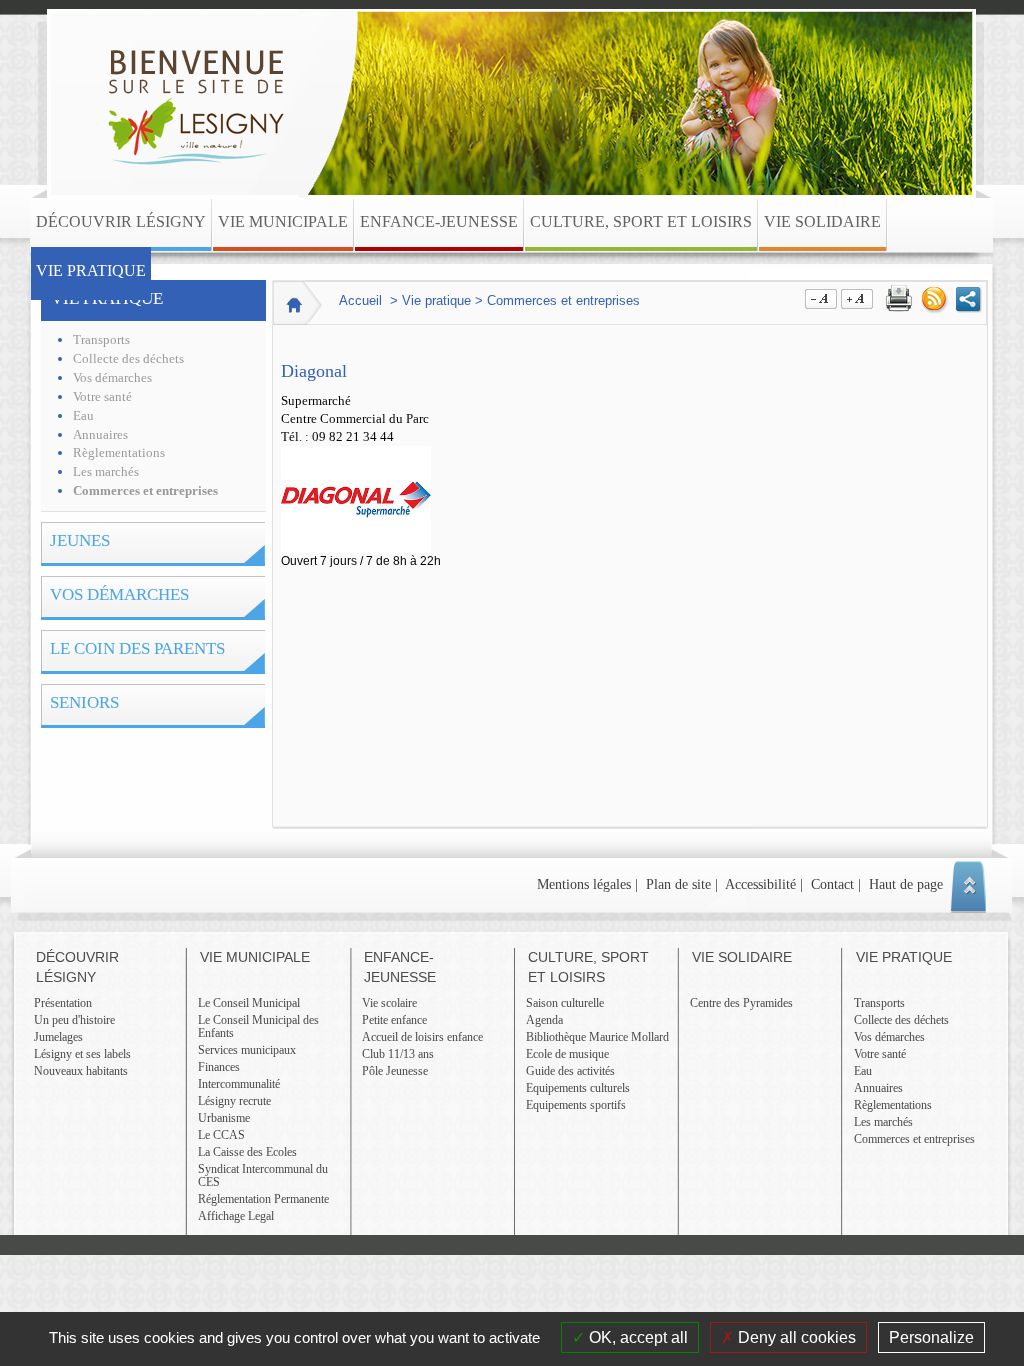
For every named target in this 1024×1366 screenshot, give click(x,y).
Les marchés (106, 472)
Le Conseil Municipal (249, 1003)
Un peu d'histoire (74, 1020)
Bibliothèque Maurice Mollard (597, 1037)
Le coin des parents (137, 648)
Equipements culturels (578, 1088)
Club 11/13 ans (398, 1054)
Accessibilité (760, 884)
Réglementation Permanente (263, 1199)
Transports (101, 340)
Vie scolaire (389, 1003)
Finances (219, 1067)
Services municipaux (247, 1050)
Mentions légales (584, 884)
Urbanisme (224, 1118)
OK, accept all (636, 1337)
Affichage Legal (236, 1216)
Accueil (360, 300)
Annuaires (100, 435)
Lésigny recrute (234, 1101)
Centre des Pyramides (741, 1003)
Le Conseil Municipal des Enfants (258, 1026)
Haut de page (906, 884)
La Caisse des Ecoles (247, 1152)
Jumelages (58, 1037)
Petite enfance (394, 1020)
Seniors (84, 702)
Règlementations (119, 453)
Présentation (63, 1003)
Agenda (544, 1020)
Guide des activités (570, 1071)
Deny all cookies (795, 1337)
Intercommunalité (239, 1084)
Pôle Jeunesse (395, 1071)
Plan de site (678, 884)
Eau (83, 416)
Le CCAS (221, 1135)
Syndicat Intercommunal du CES (263, 1175)
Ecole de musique (567, 1054)
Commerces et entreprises (145, 491)
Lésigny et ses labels (82, 1054)
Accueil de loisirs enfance (422, 1037)
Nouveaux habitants (81, 1071)
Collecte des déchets (128, 359)
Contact (832, 884)
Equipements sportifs (576, 1105)
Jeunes (80, 540)
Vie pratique (107, 298)
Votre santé (102, 397)
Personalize (931, 1337)
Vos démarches (112, 378)
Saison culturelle (565, 1003)
